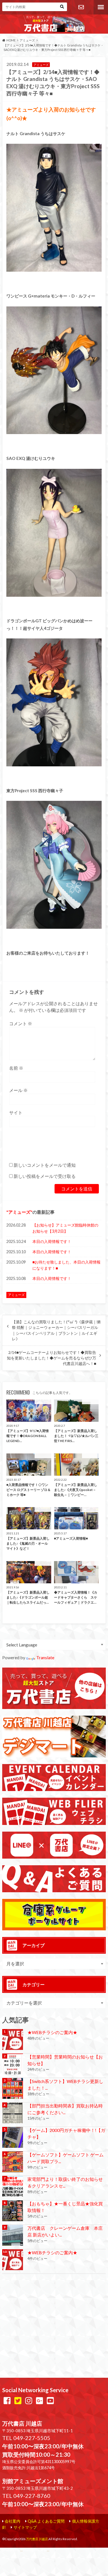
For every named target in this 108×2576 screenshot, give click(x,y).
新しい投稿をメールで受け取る (45, 1176)
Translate (45, 1657)
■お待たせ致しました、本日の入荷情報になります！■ (66, 1265)
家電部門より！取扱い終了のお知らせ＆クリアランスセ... (65, 2182)
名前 (16, 1068)
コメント (21, 1023)
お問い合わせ (81, 7)
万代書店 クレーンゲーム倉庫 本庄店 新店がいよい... (65, 2231)
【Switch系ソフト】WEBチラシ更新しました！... (65, 2085)
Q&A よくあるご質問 (46, 2521)
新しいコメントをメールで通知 (45, 1165)
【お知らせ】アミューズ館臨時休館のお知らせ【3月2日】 (65, 1228)
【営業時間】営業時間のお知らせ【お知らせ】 (65, 2060)
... (48, 2550)
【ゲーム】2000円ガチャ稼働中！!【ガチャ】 (66, 2133)
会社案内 (12, 2521)
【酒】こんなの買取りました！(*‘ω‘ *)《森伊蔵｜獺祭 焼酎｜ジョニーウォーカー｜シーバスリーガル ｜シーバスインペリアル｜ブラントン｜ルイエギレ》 (56, 1330)
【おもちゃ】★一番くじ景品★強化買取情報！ (65, 2207)
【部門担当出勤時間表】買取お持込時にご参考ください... (65, 2109)
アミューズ (19, 1212)
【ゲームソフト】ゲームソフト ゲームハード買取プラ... (65, 2158)
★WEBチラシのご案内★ (52, 2032)
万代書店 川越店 (37, 2539)
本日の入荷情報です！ (52, 1241)
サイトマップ (25, 2527)
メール (18, 1090)
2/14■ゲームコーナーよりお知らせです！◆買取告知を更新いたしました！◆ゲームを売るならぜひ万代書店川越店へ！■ (52, 1358)
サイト (16, 1112)
